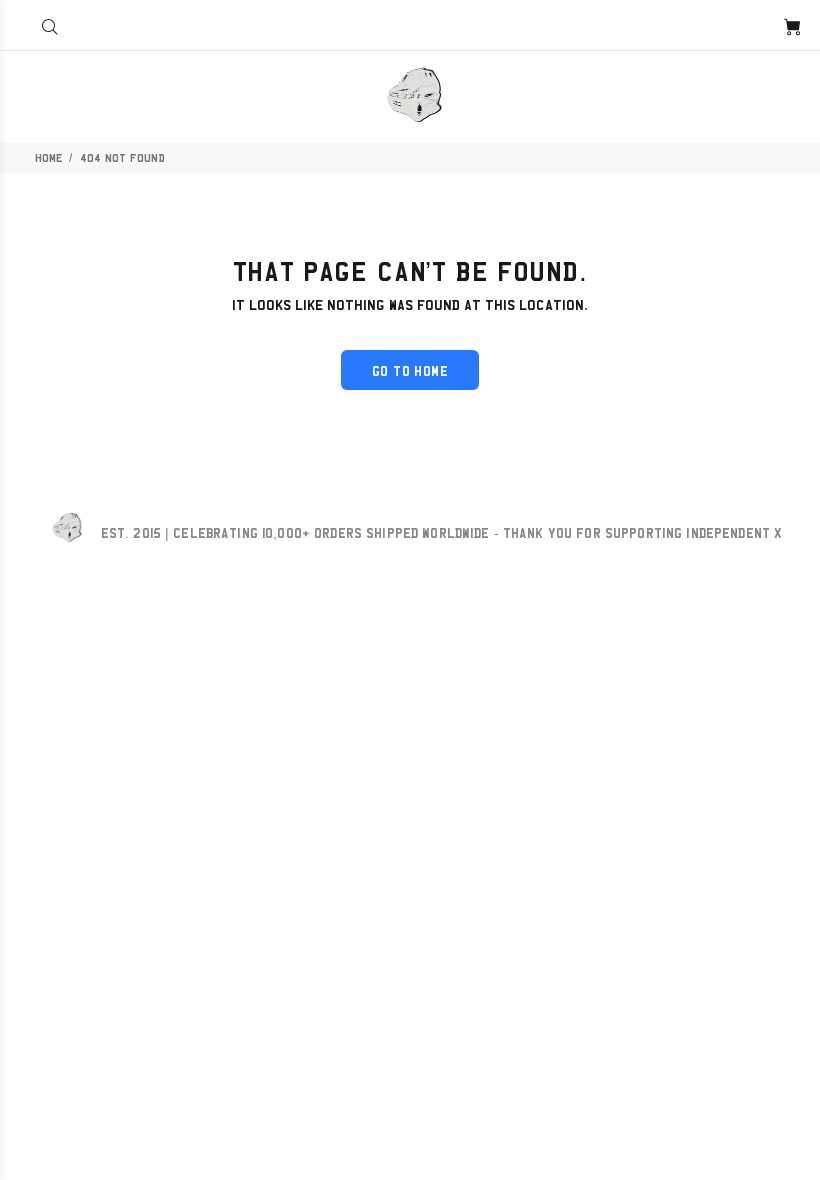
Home (49, 158)
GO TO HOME (410, 371)
